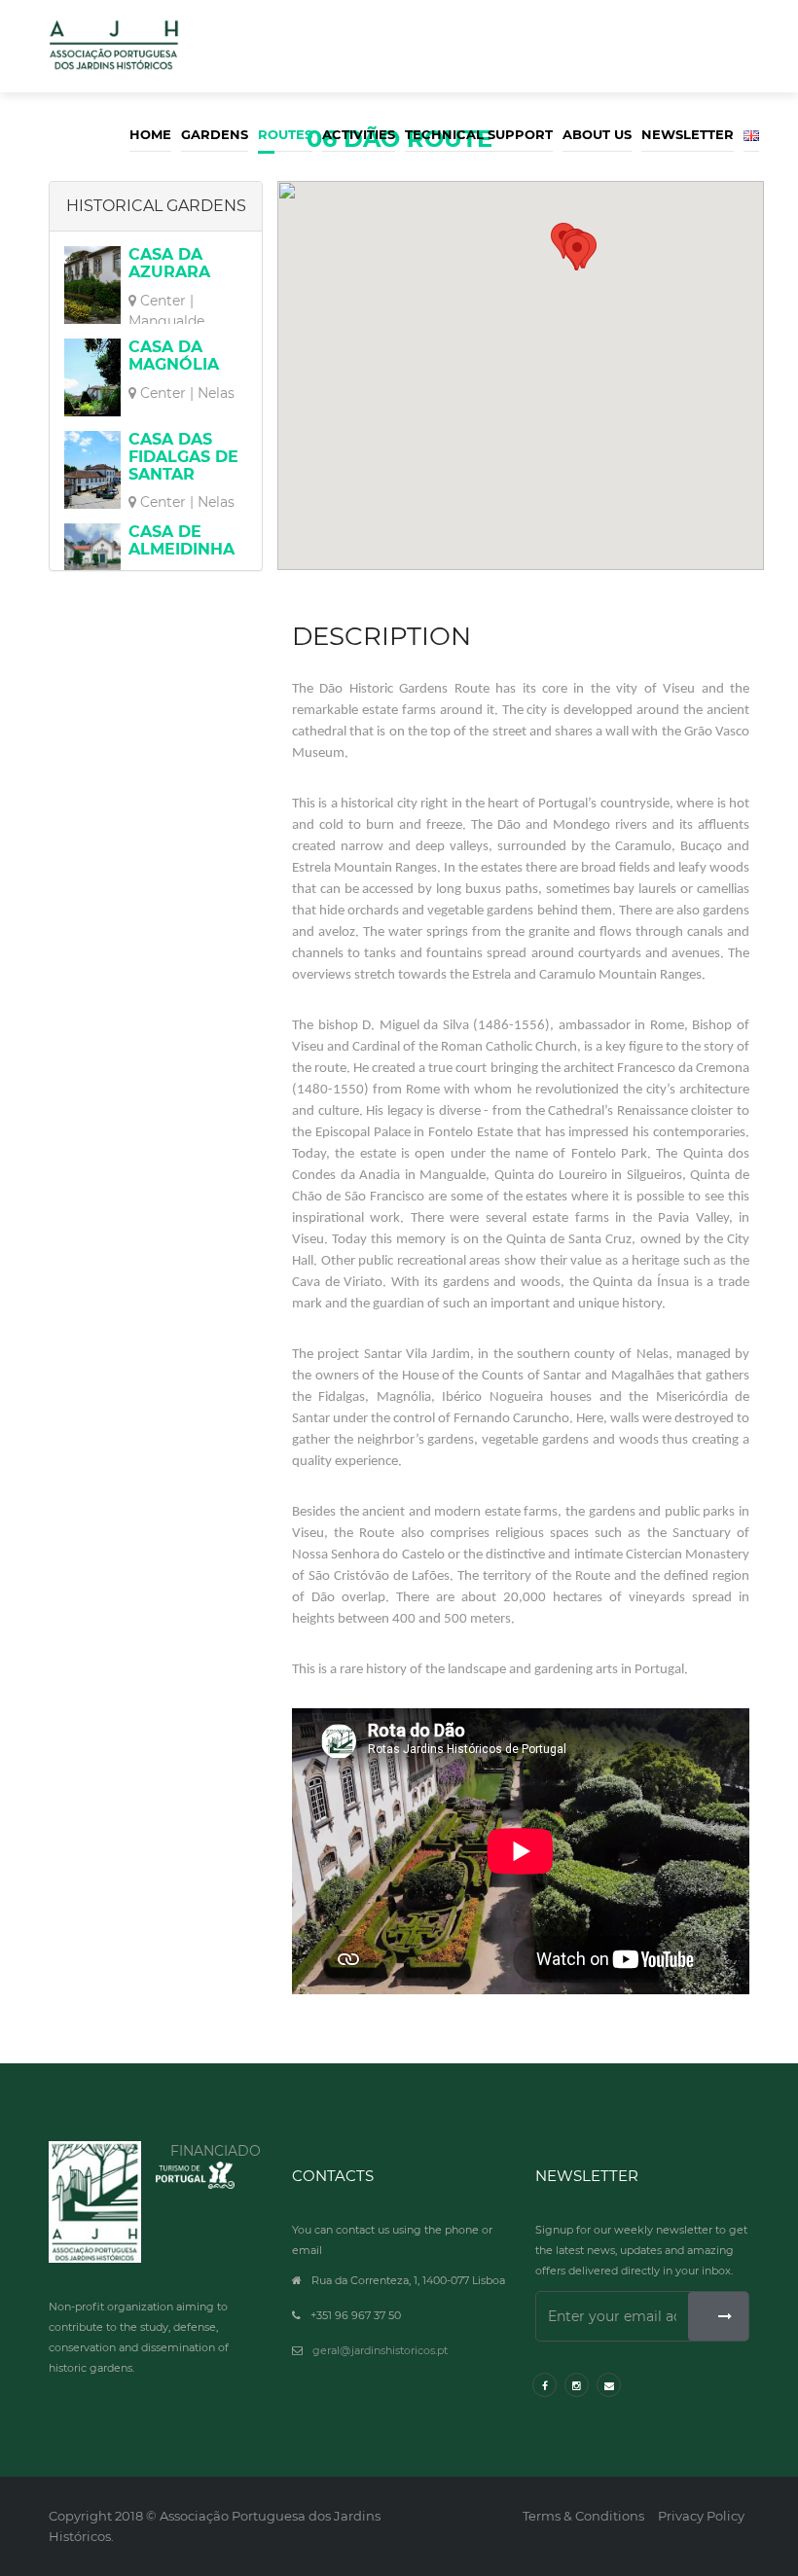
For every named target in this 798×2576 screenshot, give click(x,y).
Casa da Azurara (169, 263)
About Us (597, 134)
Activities (359, 134)
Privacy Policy (701, 2516)
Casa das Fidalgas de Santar (183, 456)
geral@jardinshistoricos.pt (380, 2350)
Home (150, 134)
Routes (285, 134)
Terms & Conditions (583, 2516)
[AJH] (95, 2202)
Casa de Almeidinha (181, 540)
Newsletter (688, 134)
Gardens (215, 134)
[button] (577, 252)
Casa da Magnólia (174, 356)
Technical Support (479, 134)
